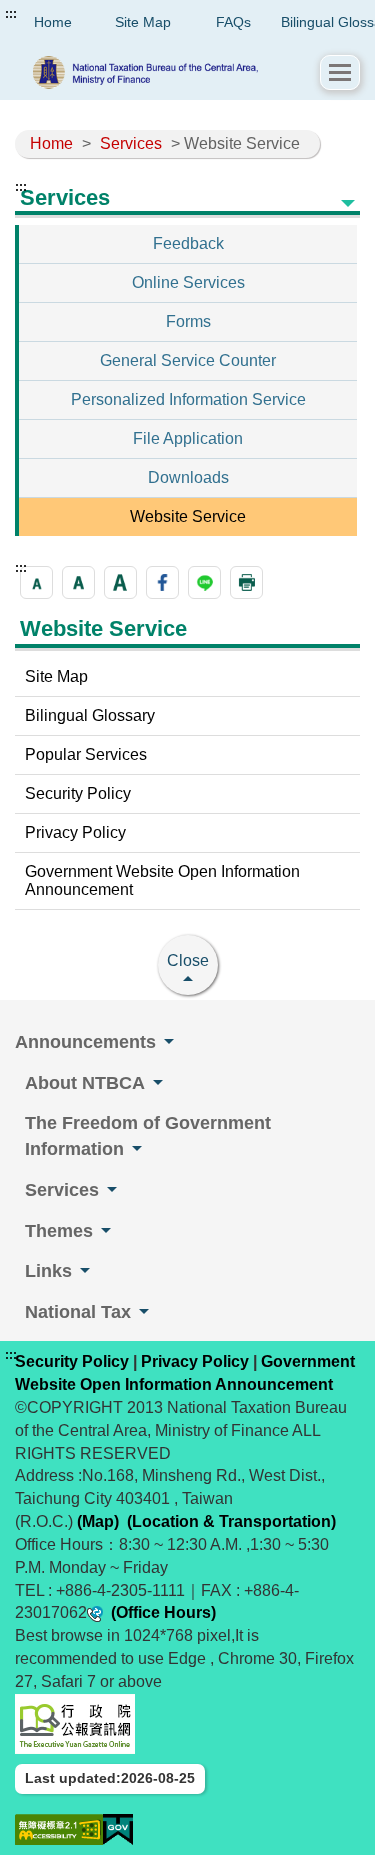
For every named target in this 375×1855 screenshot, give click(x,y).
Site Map (143, 22)
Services (131, 143)
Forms (188, 321)
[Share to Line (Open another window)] (204, 582)
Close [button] (188, 960)
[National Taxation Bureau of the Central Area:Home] (168, 72)
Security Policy (78, 793)
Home (51, 143)
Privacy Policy (75, 832)
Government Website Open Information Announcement (162, 880)
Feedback (188, 243)
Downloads (188, 477)
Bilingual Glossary (90, 715)
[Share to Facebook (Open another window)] (162, 582)
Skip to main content (75, 14)
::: (11, 14)
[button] (340, 72)
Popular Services (86, 754)
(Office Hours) (163, 1612)
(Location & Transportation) (231, 1521)
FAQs (233, 22)
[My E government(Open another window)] (118, 1829)
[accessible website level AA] (59, 1829)
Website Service (188, 516)
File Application (188, 438)
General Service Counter (188, 360)
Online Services (188, 282)
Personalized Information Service (188, 399)
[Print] (246, 582)
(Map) (98, 1521)
